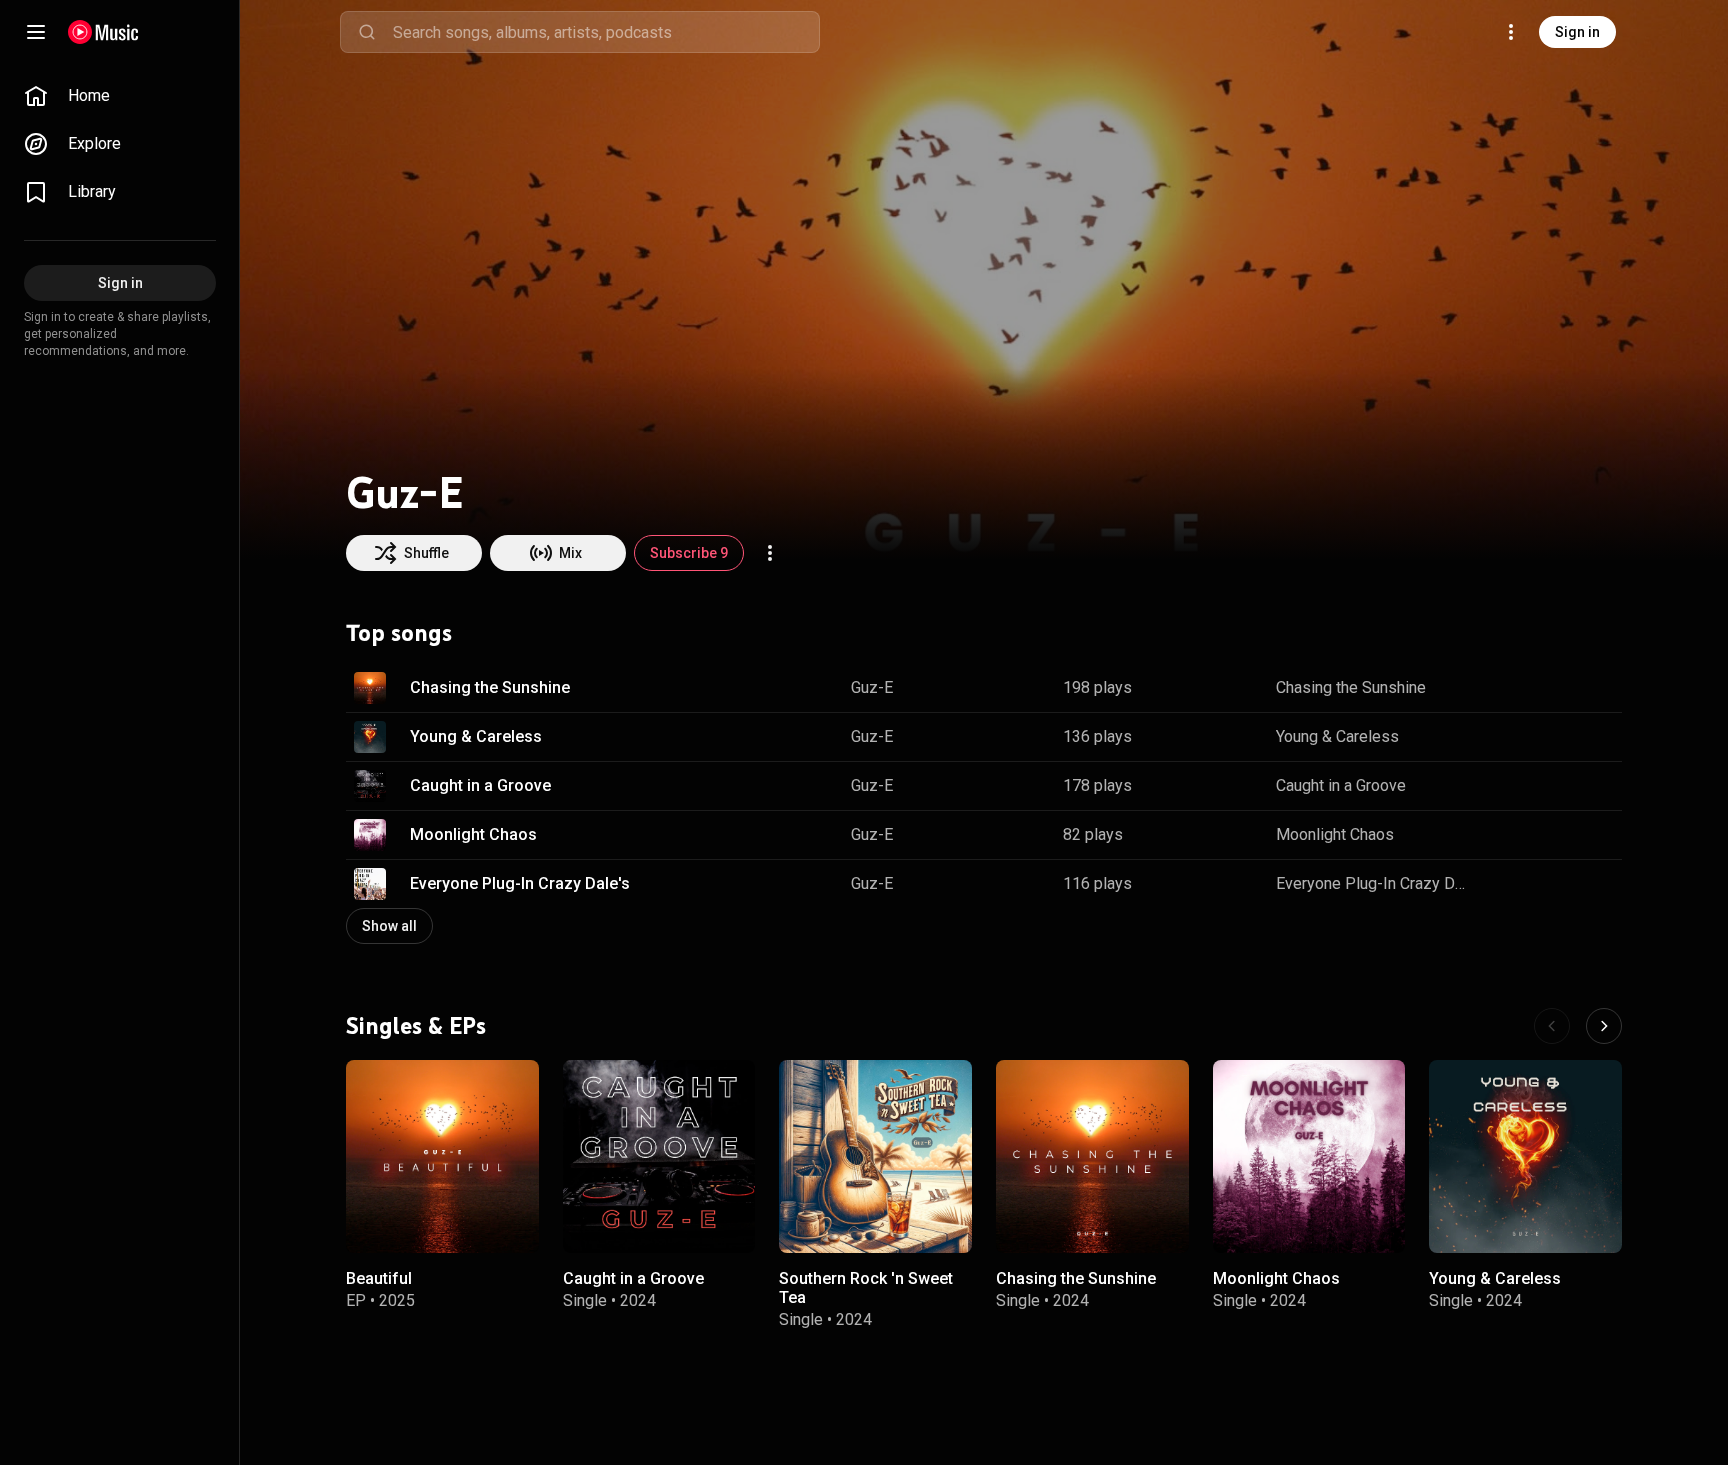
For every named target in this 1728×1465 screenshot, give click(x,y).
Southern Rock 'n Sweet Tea (866, 1287)
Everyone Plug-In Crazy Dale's (520, 883)
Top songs (399, 633)
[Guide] (36, 32)
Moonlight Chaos (473, 834)
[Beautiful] (442, 1156)
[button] (370, 688)
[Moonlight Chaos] (1309, 1156)
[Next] (1604, 1026)
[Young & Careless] (1525, 1156)
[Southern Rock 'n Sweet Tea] (875, 1156)
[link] (120, 96)
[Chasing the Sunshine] (1092, 1156)
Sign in (1577, 32)
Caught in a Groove (480, 785)
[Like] (1506, 688)
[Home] (103, 32)
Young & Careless (476, 736)
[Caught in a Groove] (659, 1156)
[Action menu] (770, 553)
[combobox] (606, 32)
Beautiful (379, 1277)
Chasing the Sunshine (490, 687)
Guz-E (872, 687)
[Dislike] (1544, 688)
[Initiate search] (367, 32)
